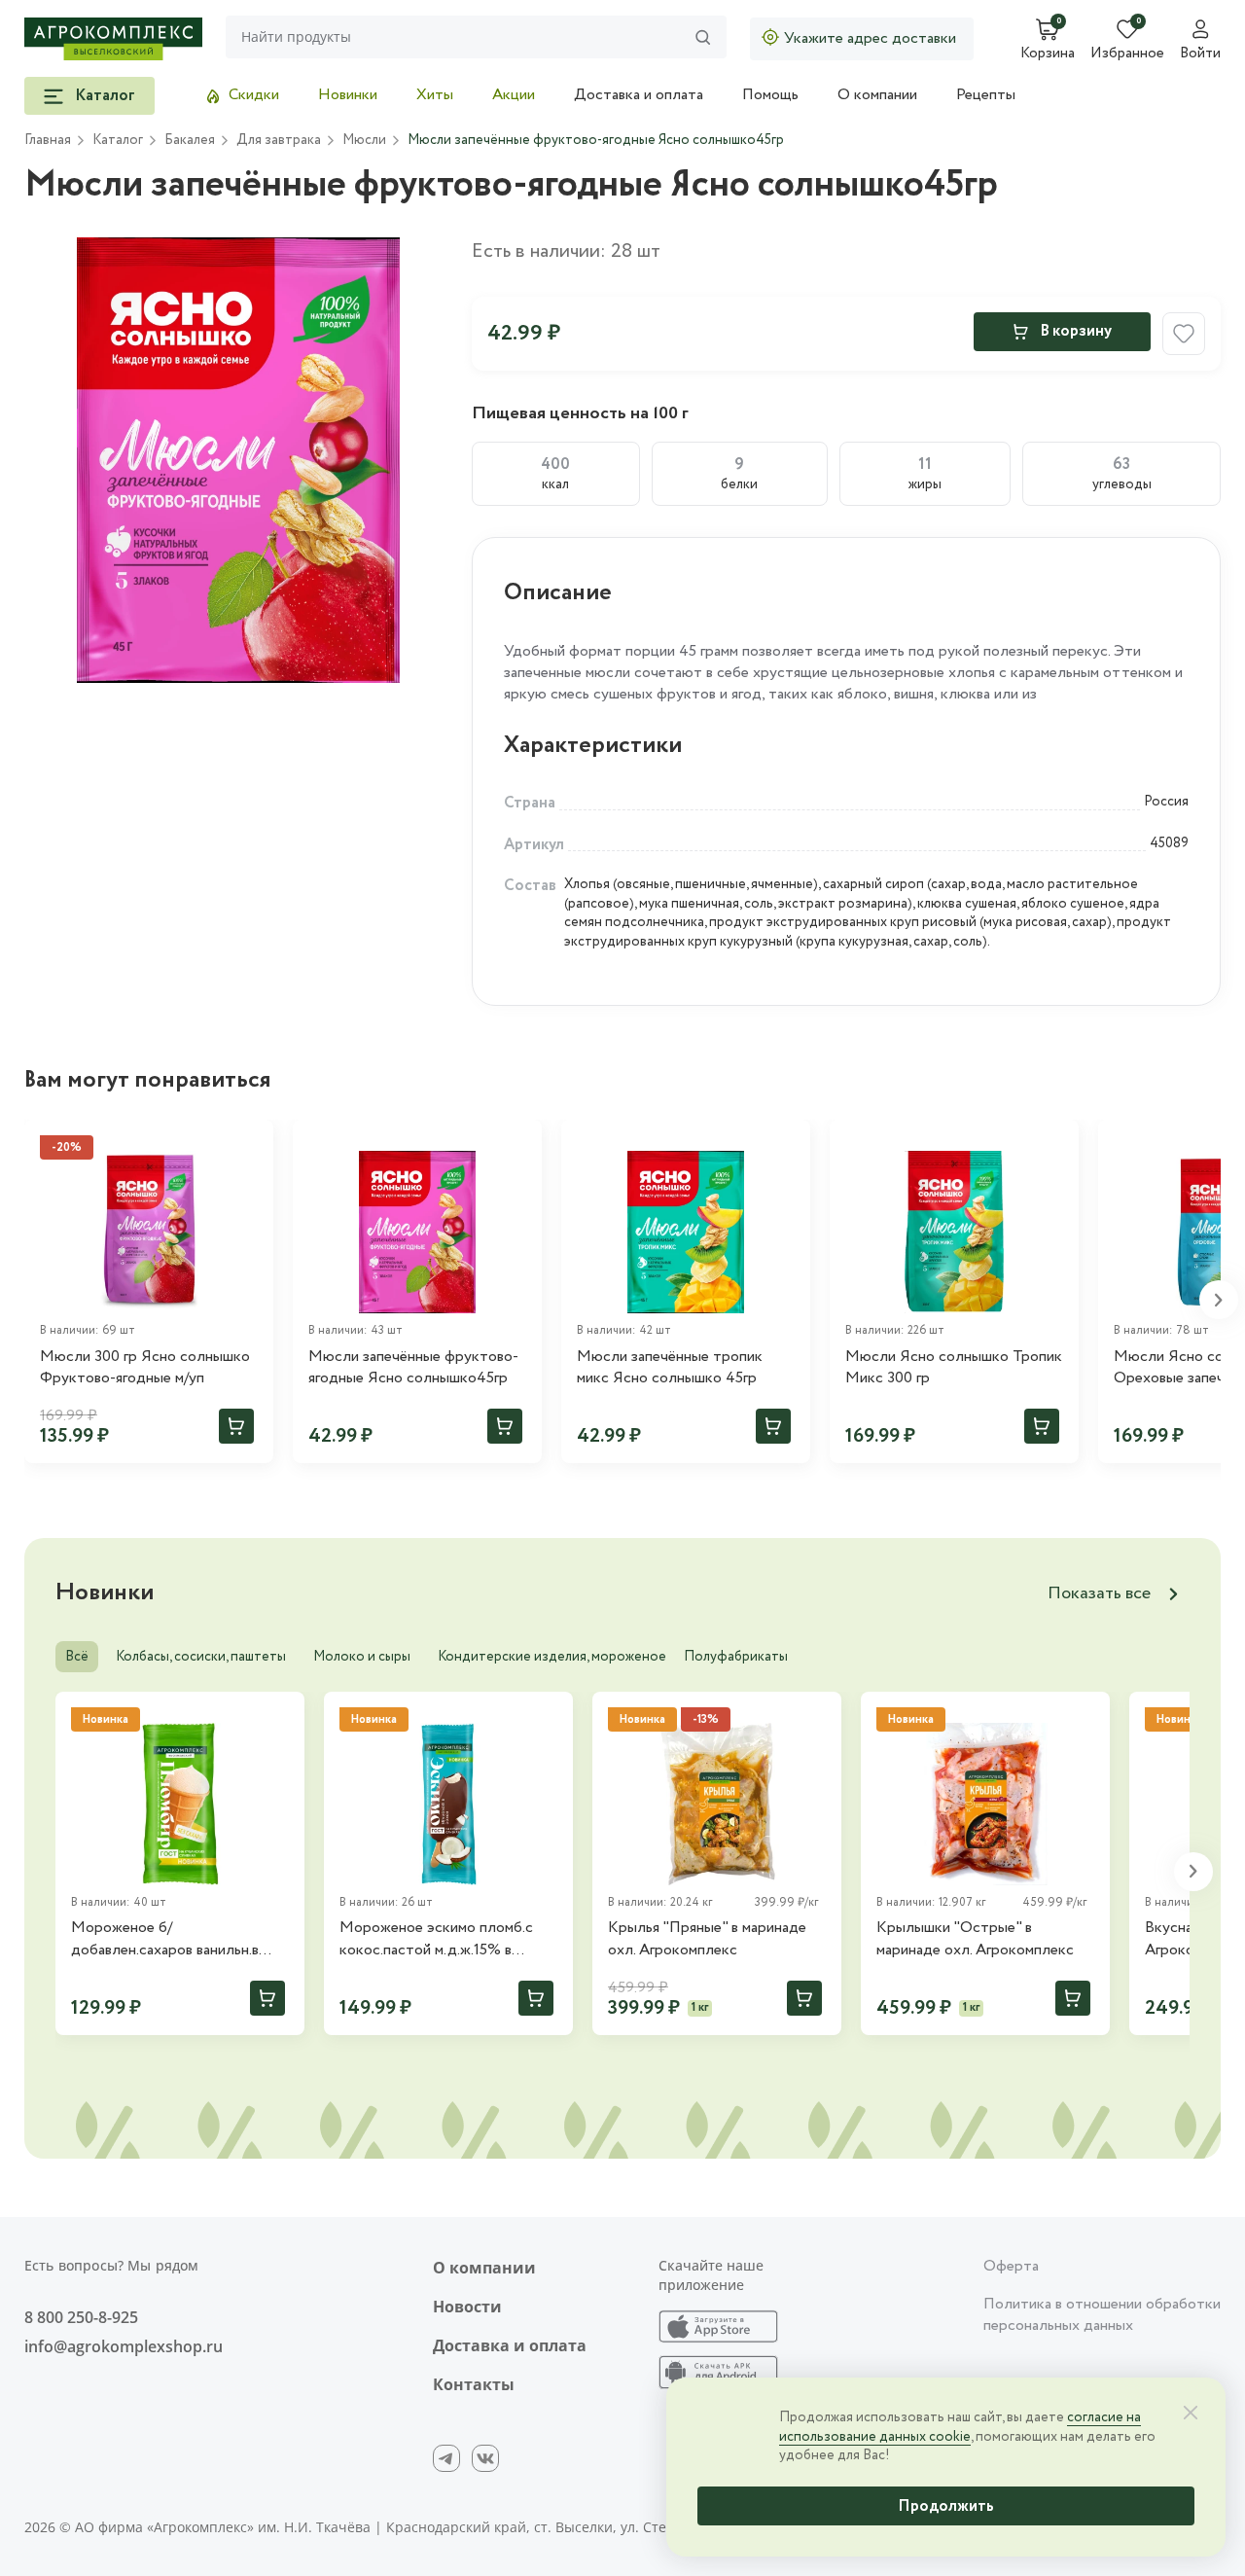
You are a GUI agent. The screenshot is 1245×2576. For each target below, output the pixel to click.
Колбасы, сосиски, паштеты (201, 1657)
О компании (877, 95)
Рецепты (986, 95)
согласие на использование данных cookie (960, 2427)
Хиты (435, 95)
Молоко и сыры (362, 1657)
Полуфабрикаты (736, 1657)
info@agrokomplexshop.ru (124, 2346)
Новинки (348, 95)
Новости (467, 2307)
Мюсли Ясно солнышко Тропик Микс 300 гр (954, 1368)
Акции (514, 95)
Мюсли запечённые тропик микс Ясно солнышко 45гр (670, 1368)
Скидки (254, 95)
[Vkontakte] (485, 2458)
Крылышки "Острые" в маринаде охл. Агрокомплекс (975, 1939)
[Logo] (113, 39)
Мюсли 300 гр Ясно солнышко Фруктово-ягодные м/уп (145, 1368)
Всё (77, 1657)
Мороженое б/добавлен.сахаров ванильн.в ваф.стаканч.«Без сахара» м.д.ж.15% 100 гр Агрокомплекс (178, 1939)
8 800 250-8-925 (81, 2317)
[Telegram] (446, 2458)
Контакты (474, 2384)
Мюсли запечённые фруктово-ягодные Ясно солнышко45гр (413, 1368)
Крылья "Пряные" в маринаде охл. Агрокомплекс (707, 1939)
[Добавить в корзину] (236, 1426)
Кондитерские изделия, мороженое (552, 1657)
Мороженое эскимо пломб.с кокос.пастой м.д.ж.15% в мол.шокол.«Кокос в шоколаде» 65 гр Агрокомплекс (448, 1939)
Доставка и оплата (639, 95)
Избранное (1127, 54)
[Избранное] (518, 1143)
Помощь (770, 95)
